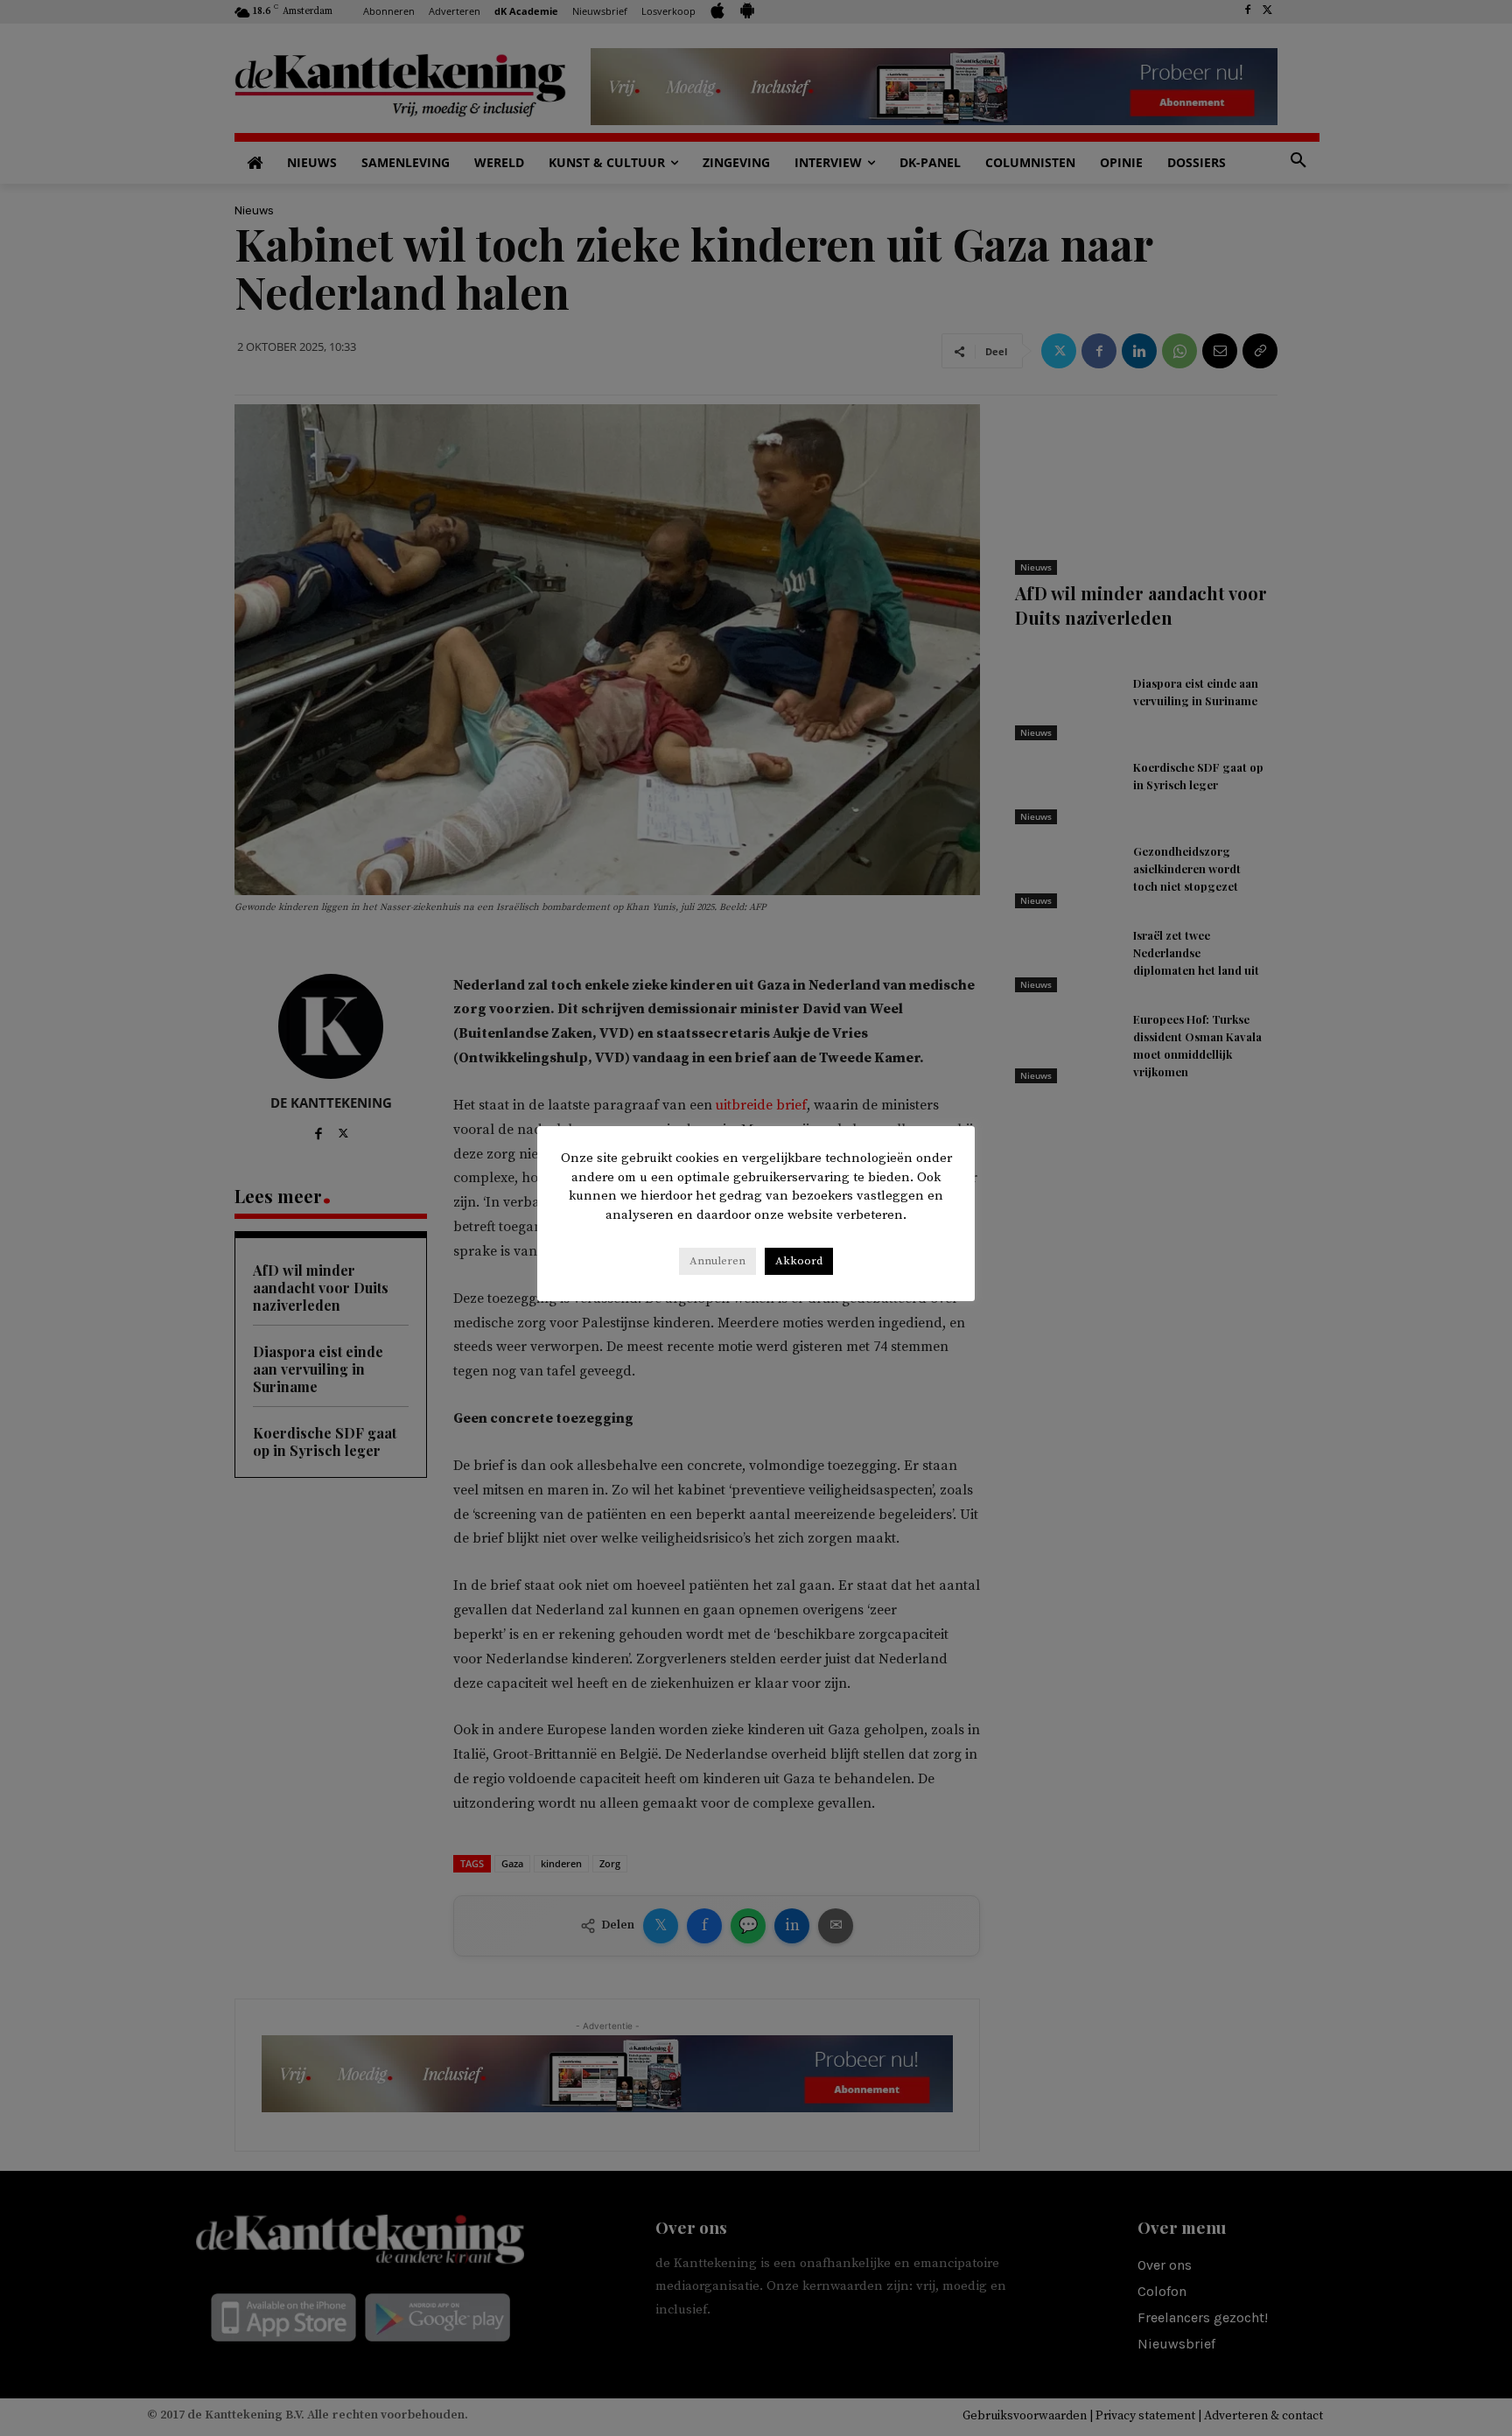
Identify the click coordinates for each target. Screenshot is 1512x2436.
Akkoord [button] (799, 1261)
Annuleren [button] (717, 1261)
